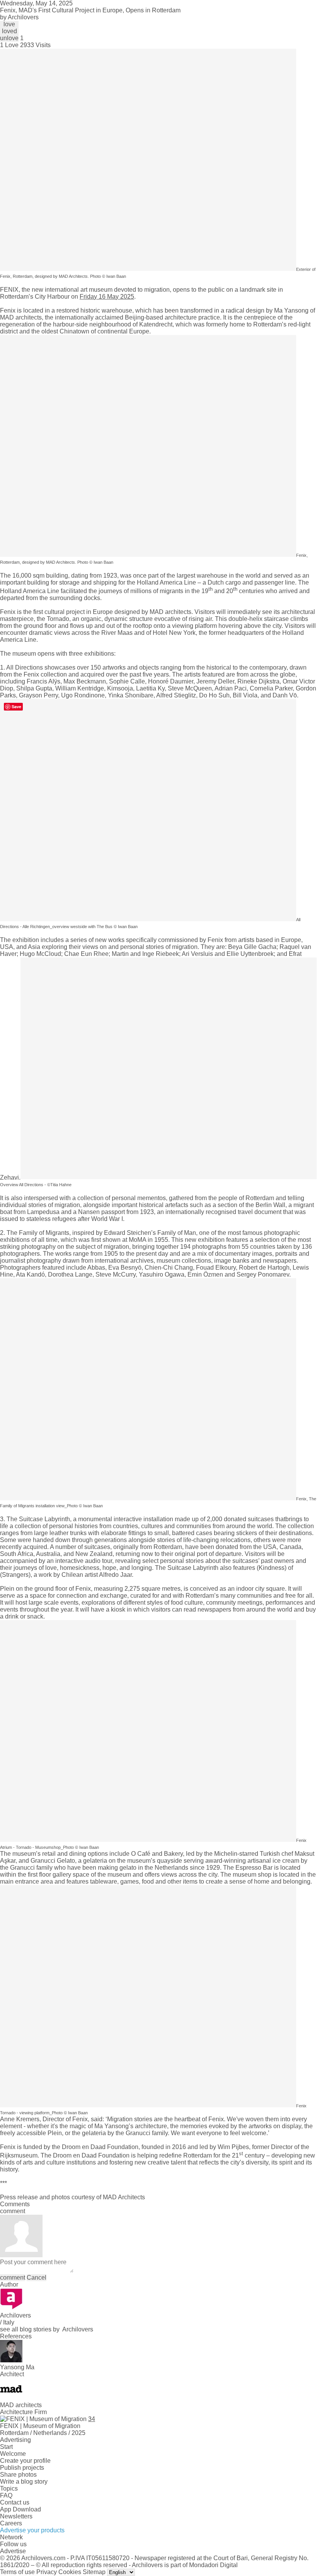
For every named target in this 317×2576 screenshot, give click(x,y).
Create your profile (25, 2461)
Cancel (37, 2278)
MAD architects (21, 317)
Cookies (70, 2572)
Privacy (47, 2572)
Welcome (13, 2454)
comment (13, 2278)
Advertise (13, 2551)
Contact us (15, 2502)
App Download (20, 2509)
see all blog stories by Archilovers (47, 2329)
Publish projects (22, 2468)
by (19, 17)
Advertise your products (32, 2530)
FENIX (9, 290)
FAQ (6, 2495)
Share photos (18, 2475)
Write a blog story (24, 2482)
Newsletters (16, 2516)
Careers (11, 2523)
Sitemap (94, 2572)
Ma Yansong (291, 310)
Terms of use (17, 2572)
